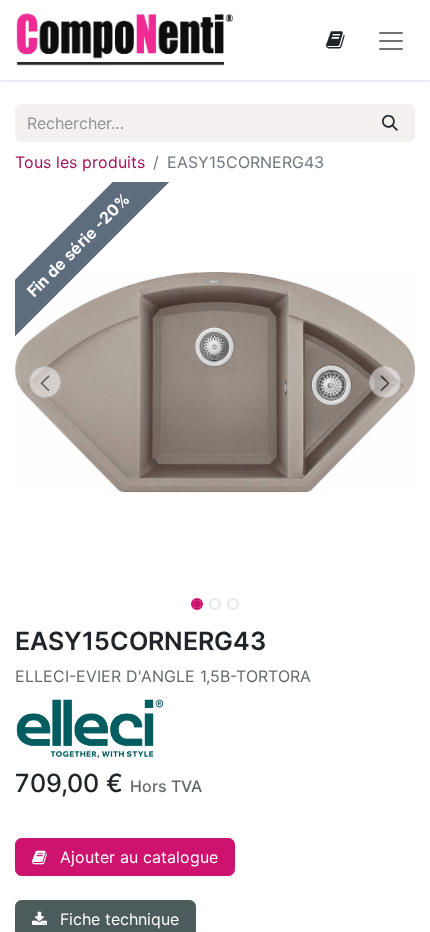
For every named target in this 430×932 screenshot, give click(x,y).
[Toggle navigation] (391, 40)
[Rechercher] (390, 123)
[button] (45, 382)
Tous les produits (80, 162)
